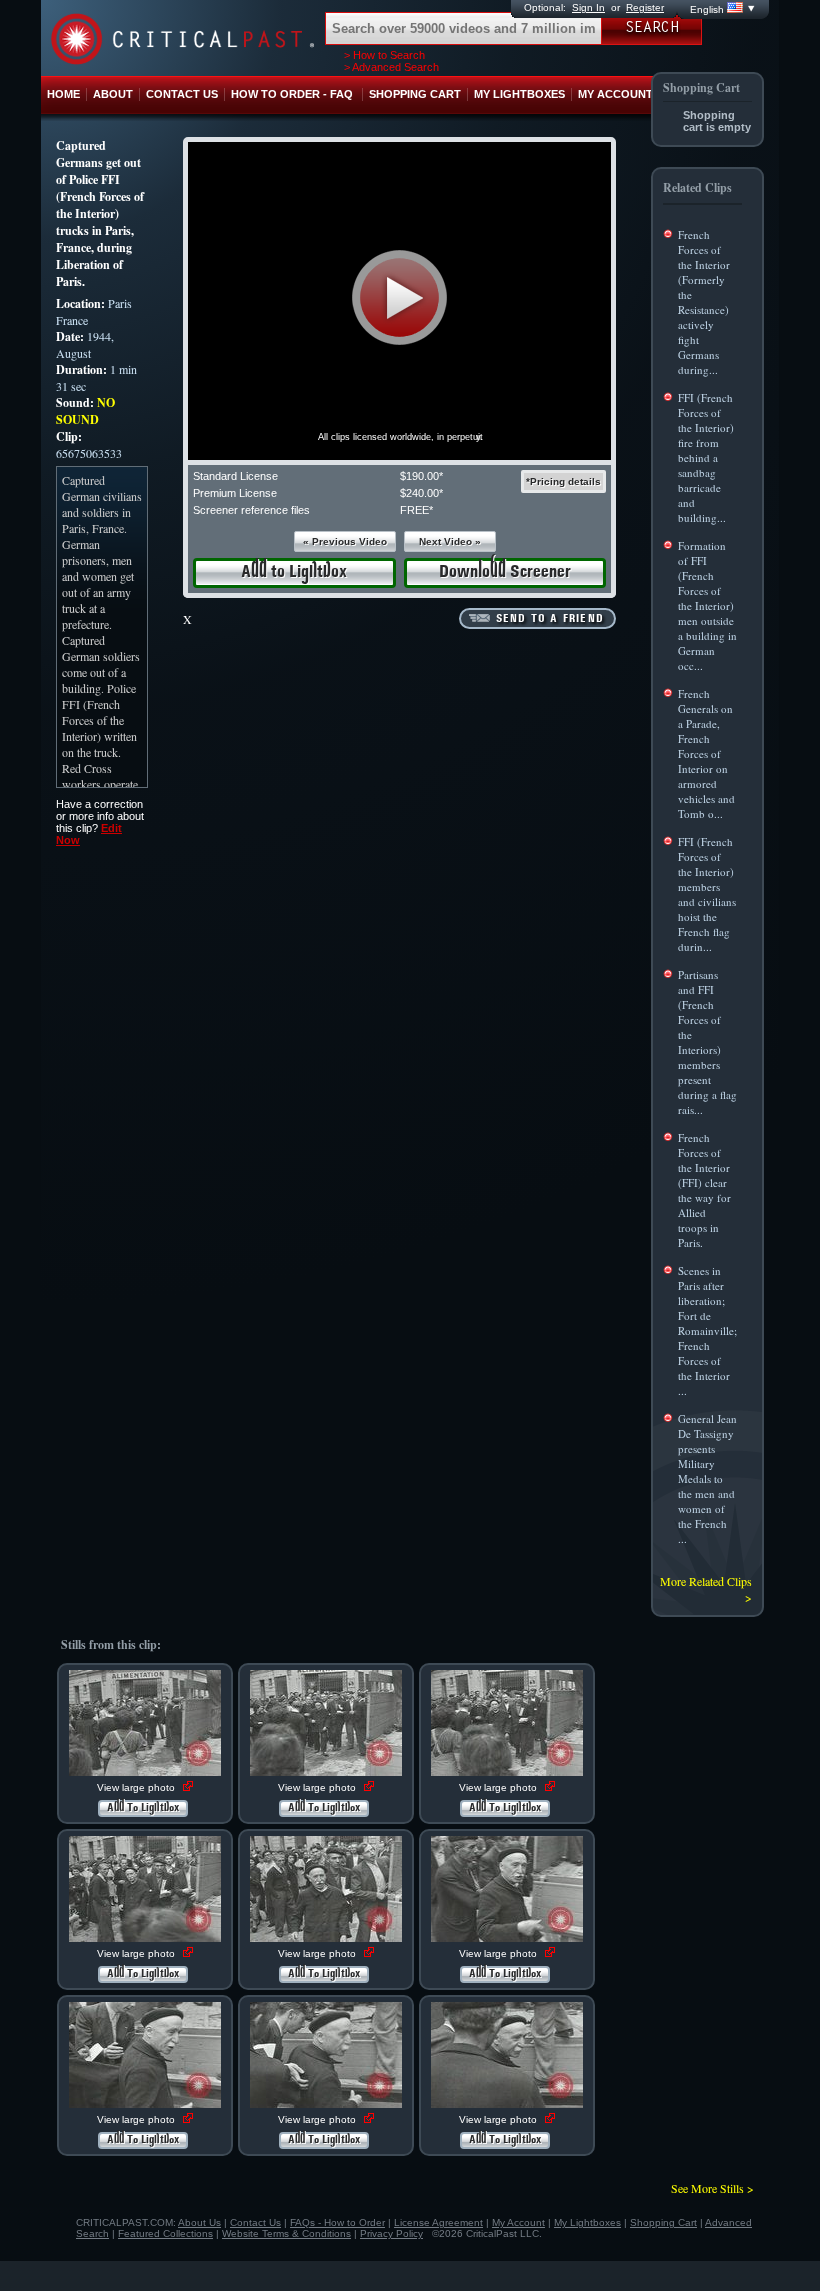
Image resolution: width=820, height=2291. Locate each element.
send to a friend (550, 619)
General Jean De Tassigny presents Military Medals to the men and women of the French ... (707, 1478)
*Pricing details (563, 481)
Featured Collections (165, 2233)
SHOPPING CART (415, 94)
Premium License (235, 493)
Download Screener (505, 572)
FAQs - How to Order (337, 2222)
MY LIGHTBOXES (519, 94)
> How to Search (384, 55)
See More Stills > (712, 2188)
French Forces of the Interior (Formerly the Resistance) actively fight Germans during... (704, 302)
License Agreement (438, 2222)
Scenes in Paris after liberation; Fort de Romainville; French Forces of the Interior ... (707, 1330)
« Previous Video (345, 541)
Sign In (588, 7)
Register (645, 7)
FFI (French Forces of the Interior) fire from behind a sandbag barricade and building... (706, 457)
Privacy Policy (391, 2233)
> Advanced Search (391, 67)
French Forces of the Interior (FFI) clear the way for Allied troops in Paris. (704, 1190)
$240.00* (421, 493)
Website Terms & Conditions (286, 2233)
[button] (399, 297)
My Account (518, 2222)
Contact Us (255, 2222)
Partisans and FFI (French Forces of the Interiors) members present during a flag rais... (707, 1042)
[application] (399, 301)
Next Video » (450, 541)
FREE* (416, 510)
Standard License (235, 476)
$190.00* (421, 476)
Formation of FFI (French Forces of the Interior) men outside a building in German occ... (707, 605)
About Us (199, 2222)
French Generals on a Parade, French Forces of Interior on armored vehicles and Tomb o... (706, 753)
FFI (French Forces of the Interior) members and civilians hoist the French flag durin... (707, 894)
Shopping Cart (663, 2222)
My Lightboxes (587, 2222)
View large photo (137, 1787)
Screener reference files (251, 510)
